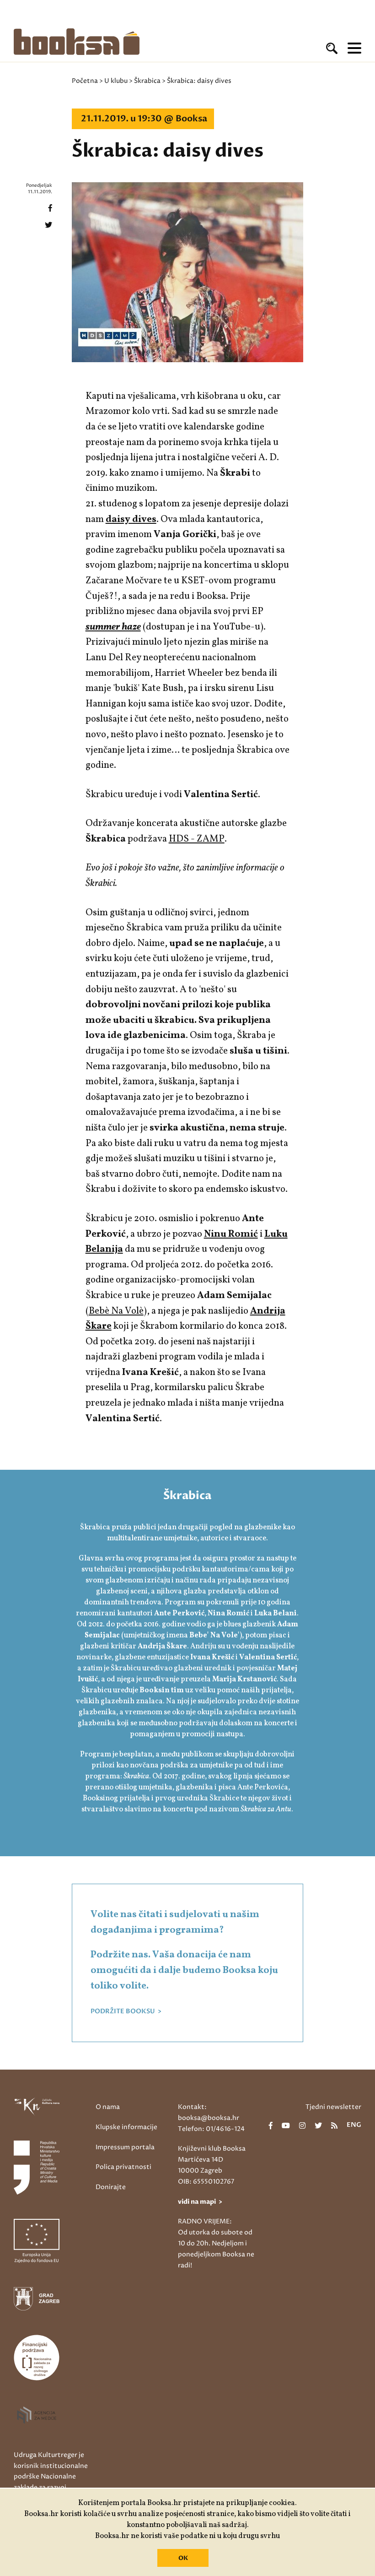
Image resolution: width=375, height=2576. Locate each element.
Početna (85, 81)
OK (183, 2558)
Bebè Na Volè (116, 1311)
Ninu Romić (231, 1234)
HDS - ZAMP (197, 839)
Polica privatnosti (123, 2167)
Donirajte (111, 2187)
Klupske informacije (126, 2127)
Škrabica (147, 81)
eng (354, 2125)
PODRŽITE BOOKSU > (126, 2011)
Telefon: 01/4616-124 (211, 2129)
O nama (108, 2107)
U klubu (116, 81)
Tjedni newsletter (333, 2107)
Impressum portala (125, 2147)
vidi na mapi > (200, 2202)
